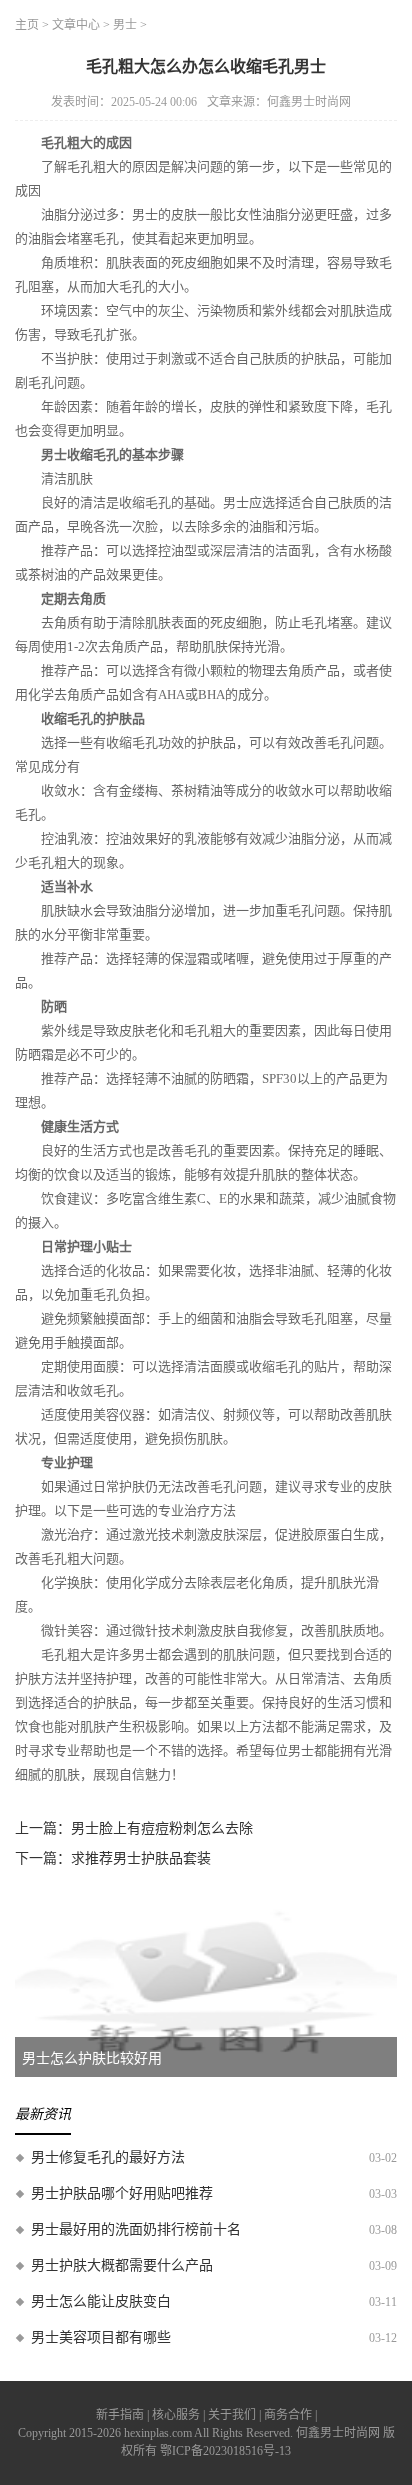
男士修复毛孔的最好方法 (108, 2157)
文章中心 (76, 25)
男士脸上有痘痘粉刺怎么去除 (162, 1828)
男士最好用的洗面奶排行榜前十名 (136, 2229)
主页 (27, 25)
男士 (125, 25)
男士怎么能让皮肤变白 (101, 2301)
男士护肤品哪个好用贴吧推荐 (122, 2193)
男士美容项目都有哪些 (101, 2337)
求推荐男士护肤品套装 (141, 1858)
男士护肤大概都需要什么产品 (122, 2265)
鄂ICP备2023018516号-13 (225, 2451)
